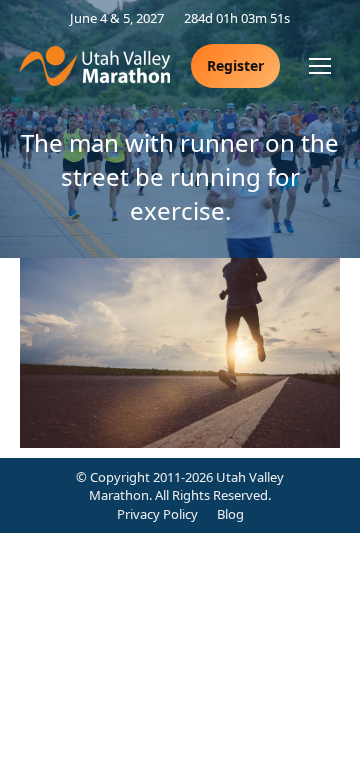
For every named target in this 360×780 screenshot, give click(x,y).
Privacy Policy (157, 514)
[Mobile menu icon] (320, 66)
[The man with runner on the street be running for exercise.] (180, 353)
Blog (230, 514)
